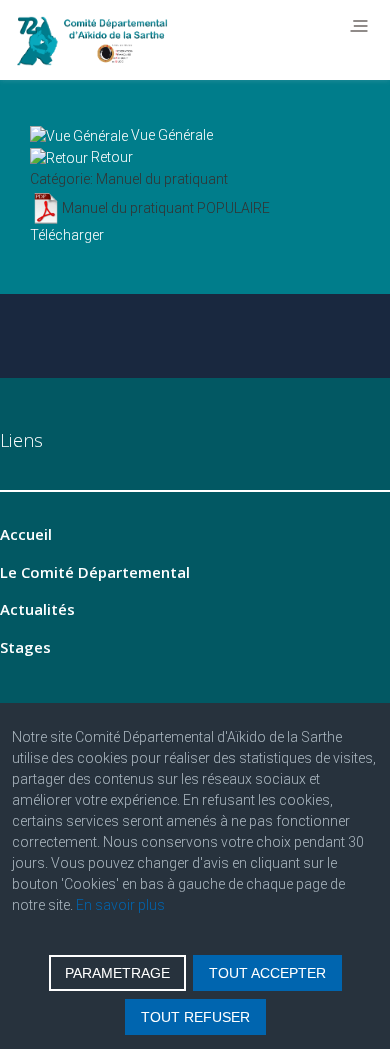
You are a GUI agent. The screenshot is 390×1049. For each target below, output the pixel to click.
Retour (112, 157)
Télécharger (67, 235)
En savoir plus (120, 905)
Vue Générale (172, 135)
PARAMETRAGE (117, 973)
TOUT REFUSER (195, 1017)
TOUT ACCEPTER (267, 973)
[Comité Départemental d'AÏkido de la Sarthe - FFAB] (97, 41)
